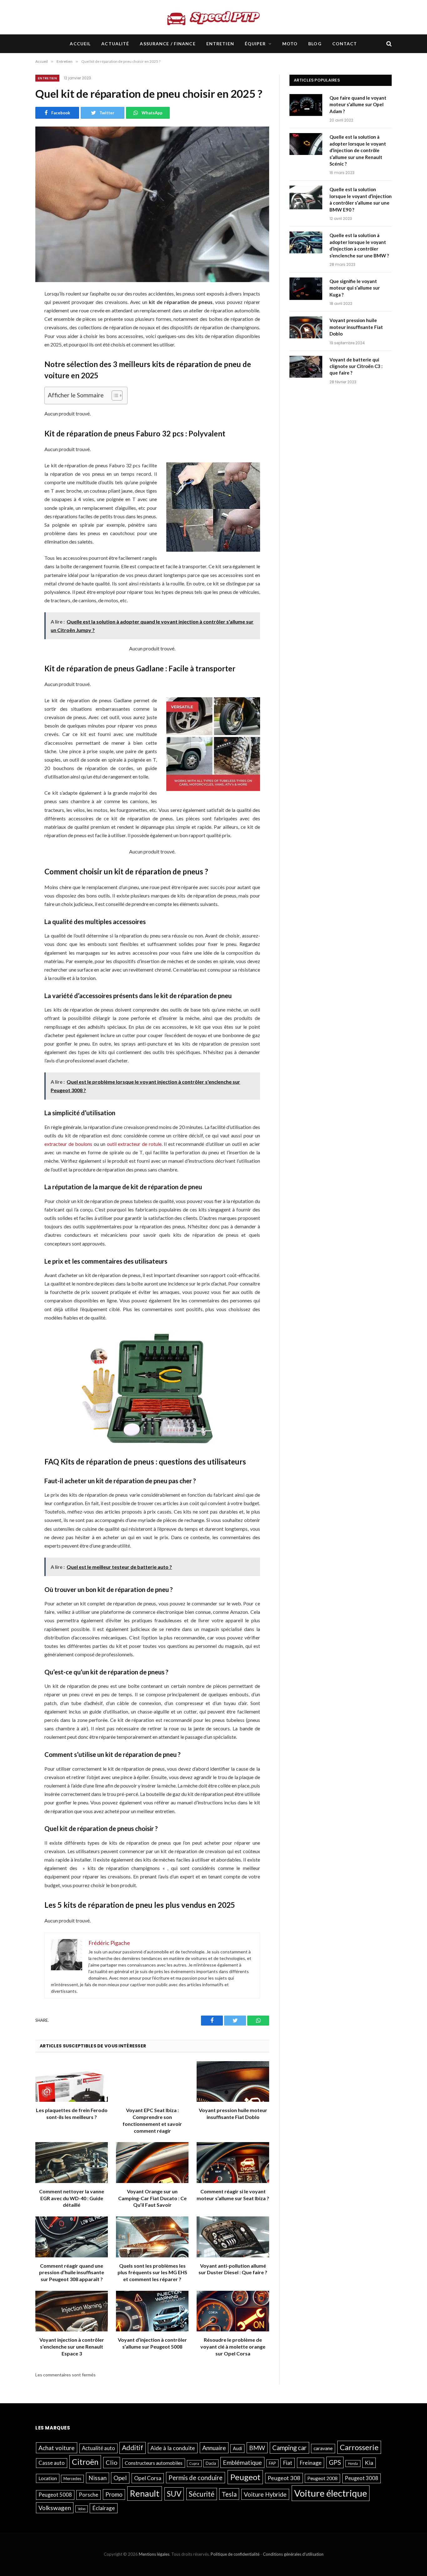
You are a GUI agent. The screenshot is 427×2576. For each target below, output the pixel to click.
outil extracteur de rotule (134, 1144)
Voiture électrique (331, 2493)
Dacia (211, 2463)
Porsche (88, 2494)
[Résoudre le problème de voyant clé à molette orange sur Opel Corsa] (233, 2311)
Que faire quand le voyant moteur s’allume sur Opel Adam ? (358, 104)
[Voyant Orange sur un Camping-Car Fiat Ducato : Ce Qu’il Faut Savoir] (152, 2163)
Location (48, 2478)
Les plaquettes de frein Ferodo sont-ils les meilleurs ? (72, 2114)
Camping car (289, 2448)
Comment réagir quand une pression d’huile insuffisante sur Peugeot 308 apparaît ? (72, 2273)
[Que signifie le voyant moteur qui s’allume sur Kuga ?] (307, 289)
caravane (323, 2448)
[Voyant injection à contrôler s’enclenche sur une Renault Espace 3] (72, 2311)
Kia (369, 2463)
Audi (237, 2448)
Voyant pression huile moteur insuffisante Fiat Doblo (233, 2114)
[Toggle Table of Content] (114, 395)
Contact (345, 44)
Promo (114, 2494)
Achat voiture (57, 2448)
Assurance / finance (168, 44)
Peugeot (245, 2477)
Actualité (115, 44)
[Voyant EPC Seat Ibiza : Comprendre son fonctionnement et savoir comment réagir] (152, 2082)
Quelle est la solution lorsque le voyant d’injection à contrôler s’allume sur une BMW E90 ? (361, 199)
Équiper (255, 44)
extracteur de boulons (68, 1144)
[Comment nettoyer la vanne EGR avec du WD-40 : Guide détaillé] (72, 2163)
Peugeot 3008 (362, 2478)
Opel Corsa (148, 2478)
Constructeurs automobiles (154, 2463)
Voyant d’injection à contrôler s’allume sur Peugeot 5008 (152, 2343)
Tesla (229, 2494)
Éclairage (104, 2508)
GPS (335, 2462)
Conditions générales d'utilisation (293, 2554)
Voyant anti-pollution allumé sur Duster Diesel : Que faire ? (233, 2269)
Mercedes (72, 2478)
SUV (174, 2493)
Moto (290, 44)
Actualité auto (98, 2448)
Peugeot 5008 (55, 2494)
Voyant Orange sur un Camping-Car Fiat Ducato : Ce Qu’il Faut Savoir (152, 2198)
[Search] (388, 44)
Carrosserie (359, 2447)
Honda (353, 2463)
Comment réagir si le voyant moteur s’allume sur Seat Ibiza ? (233, 2195)
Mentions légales (154, 2554)
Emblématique (242, 2462)
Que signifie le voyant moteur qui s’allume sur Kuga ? (355, 288)
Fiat (288, 2463)
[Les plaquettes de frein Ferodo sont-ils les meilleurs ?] (72, 2082)
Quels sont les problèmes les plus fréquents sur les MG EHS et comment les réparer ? (152, 2273)
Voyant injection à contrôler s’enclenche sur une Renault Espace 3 (72, 2347)
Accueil (80, 44)
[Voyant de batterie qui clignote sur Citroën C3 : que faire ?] (307, 368)
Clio (112, 2462)
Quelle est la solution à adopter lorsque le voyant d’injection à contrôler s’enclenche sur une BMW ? (359, 245)
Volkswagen (55, 2507)
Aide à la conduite (173, 2448)
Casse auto (52, 2463)
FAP (272, 2463)
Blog (315, 44)
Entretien (220, 44)
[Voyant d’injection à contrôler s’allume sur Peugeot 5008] (152, 2311)
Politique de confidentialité (235, 2554)
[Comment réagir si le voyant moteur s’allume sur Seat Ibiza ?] (233, 2163)
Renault (145, 2493)
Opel (120, 2477)
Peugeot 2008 (322, 2478)
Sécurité (202, 2494)
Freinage (311, 2463)
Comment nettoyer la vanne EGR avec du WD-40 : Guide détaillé (72, 2198)
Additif (133, 2448)
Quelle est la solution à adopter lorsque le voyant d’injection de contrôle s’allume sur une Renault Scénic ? (358, 150)
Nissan (98, 2477)
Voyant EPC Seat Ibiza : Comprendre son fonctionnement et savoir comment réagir (152, 2120)
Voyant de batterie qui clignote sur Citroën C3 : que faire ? (356, 366)
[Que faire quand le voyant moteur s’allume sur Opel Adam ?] (307, 106)
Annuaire (214, 2448)
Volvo (82, 2508)
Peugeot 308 (284, 2478)
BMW (257, 2448)
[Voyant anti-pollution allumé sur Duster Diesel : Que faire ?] (233, 2237)
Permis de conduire (196, 2477)
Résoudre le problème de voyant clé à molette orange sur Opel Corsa (233, 2347)
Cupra (194, 2463)
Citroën (85, 2462)
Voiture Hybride (265, 2494)
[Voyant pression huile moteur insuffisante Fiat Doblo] (233, 2082)
